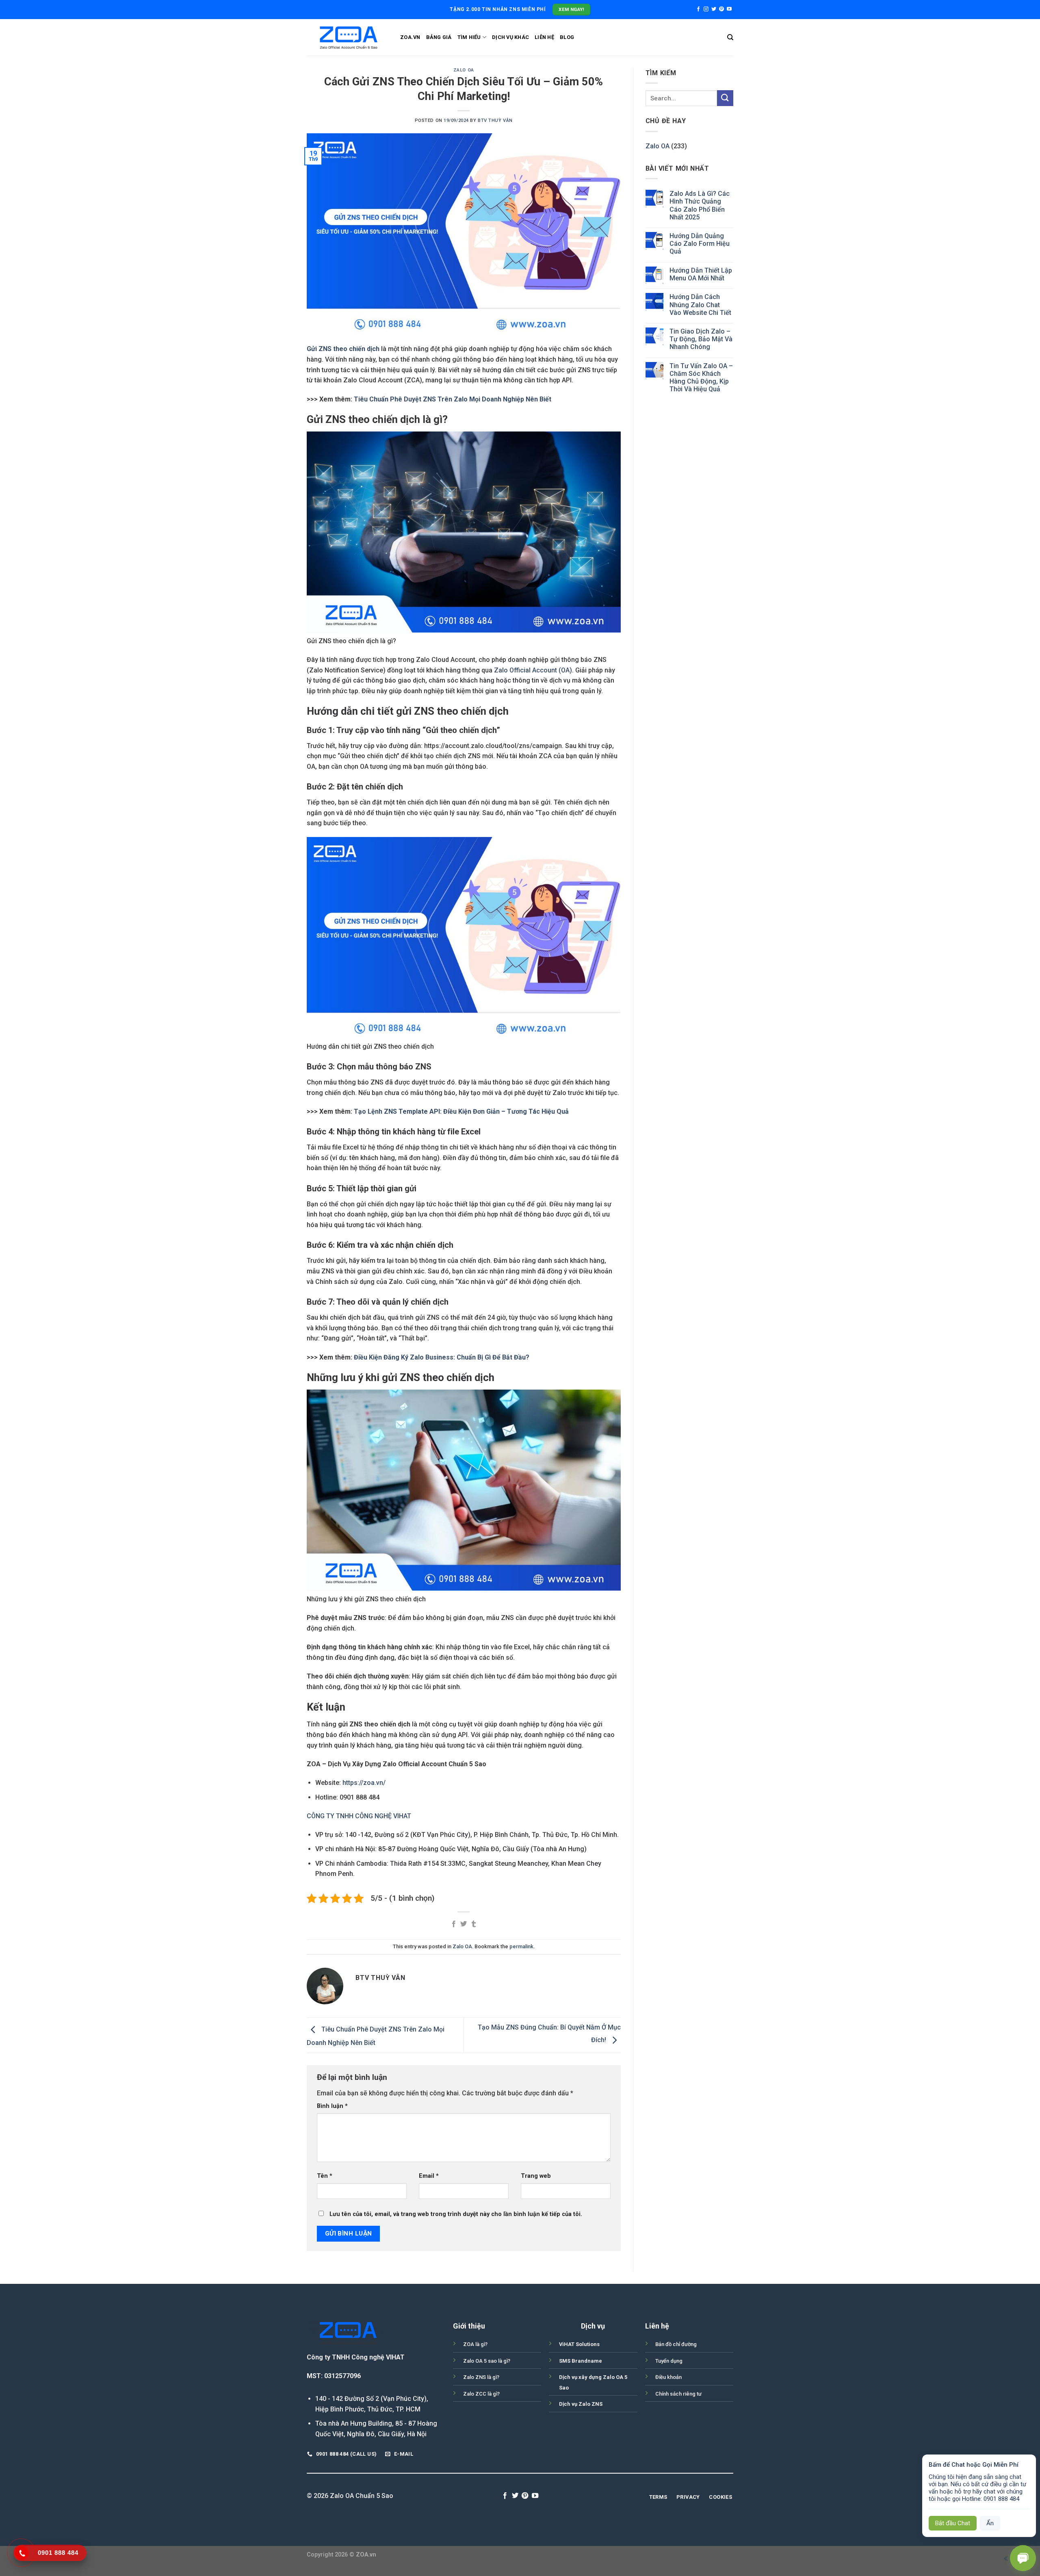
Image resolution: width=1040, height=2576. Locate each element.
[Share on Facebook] (454, 1924)
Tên (325, 2176)
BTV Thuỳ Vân (495, 120)
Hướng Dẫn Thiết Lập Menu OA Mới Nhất (701, 274)
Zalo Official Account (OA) (533, 670)
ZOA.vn (410, 37)
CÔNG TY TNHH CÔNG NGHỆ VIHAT (359, 1816)
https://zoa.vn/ (363, 1783)
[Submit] (725, 98)
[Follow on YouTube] (729, 9)
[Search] (730, 37)
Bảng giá (439, 37)
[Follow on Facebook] (698, 9)
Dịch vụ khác (510, 37)
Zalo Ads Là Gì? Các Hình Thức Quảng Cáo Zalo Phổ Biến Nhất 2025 (700, 205)
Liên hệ (544, 37)
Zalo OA (464, 70)
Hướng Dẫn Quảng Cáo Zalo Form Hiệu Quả (700, 244)
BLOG (567, 37)
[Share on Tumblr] (474, 1924)
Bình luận (332, 2106)
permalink (521, 1946)
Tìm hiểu (469, 37)
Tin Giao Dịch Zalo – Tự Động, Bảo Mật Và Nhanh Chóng (701, 339)
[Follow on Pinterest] (721, 9)
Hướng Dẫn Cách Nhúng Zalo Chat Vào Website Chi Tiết (700, 305)
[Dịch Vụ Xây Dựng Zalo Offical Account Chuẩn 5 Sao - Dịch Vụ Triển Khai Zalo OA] (347, 37)
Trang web (536, 2176)
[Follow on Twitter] (714, 9)
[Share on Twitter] (464, 1924)
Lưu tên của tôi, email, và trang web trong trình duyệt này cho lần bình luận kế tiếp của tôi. (456, 2214)
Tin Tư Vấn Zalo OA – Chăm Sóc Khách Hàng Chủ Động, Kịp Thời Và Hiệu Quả (701, 378)
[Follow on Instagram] (706, 9)
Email (429, 2176)
